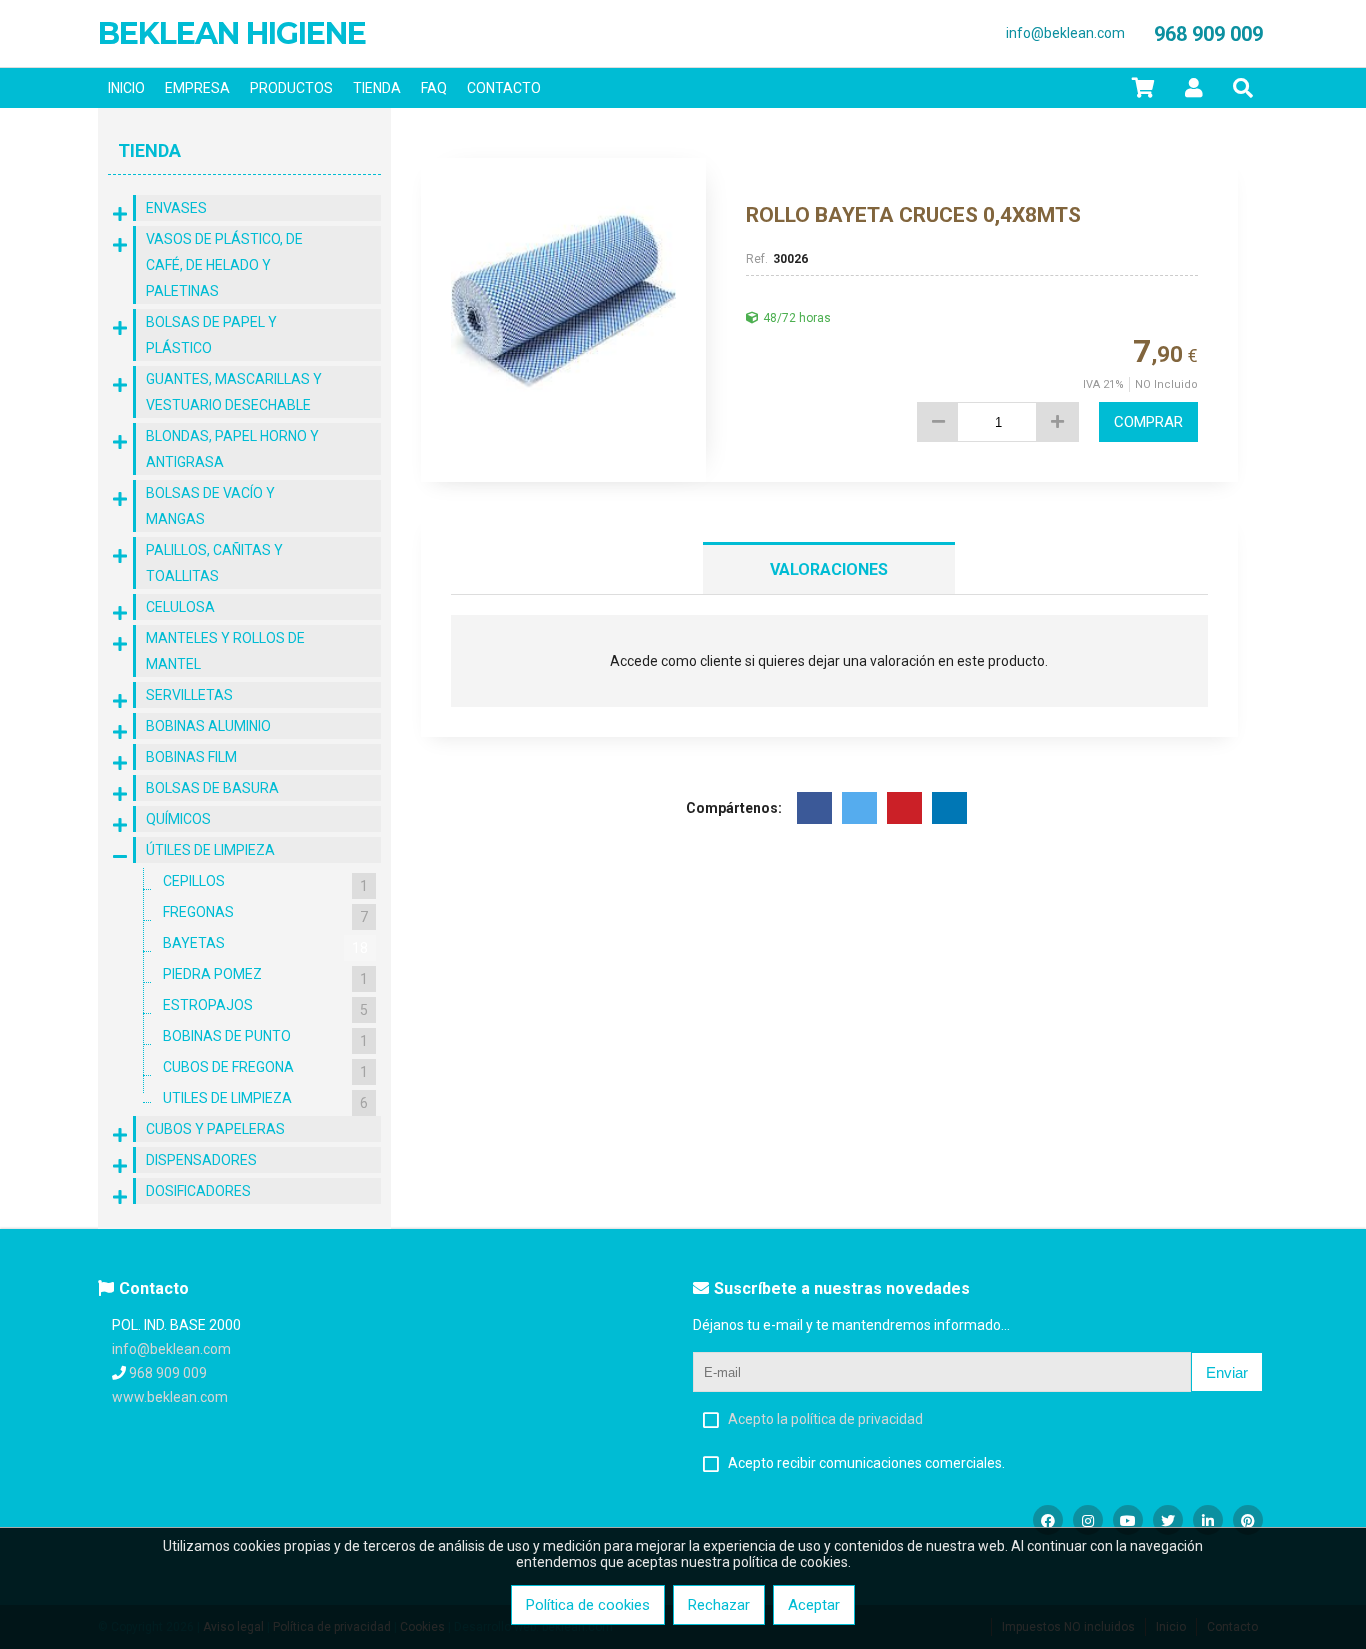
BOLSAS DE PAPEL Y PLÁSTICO (211, 335)
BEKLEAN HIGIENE (232, 33)
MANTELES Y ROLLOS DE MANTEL (225, 651)
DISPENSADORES (201, 1160)
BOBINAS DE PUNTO (265, 1038)
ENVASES (176, 208)
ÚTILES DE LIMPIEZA (210, 850)
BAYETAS (265, 945)
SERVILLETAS (189, 695)
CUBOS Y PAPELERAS (215, 1129)
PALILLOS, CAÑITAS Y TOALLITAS (214, 563)
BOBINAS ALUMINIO (208, 726)
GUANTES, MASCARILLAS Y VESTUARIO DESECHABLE (234, 392)
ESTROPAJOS (265, 1007)
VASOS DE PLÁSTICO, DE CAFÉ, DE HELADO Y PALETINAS (224, 265)
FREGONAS (265, 914)
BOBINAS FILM (191, 757)
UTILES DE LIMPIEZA (265, 1100)
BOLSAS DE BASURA (212, 788)
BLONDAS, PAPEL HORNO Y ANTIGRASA (232, 449)
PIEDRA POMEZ (265, 976)
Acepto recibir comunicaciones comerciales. (866, 1463)
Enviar (1227, 1372)
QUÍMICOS (178, 819)
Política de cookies (588, 1605)
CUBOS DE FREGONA (265, 1069)
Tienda (149, 150)
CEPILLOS (265, 883)
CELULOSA (180, 607)
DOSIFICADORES (198, 1191)
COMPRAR (1148, 422)
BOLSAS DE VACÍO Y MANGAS (210, 506)
